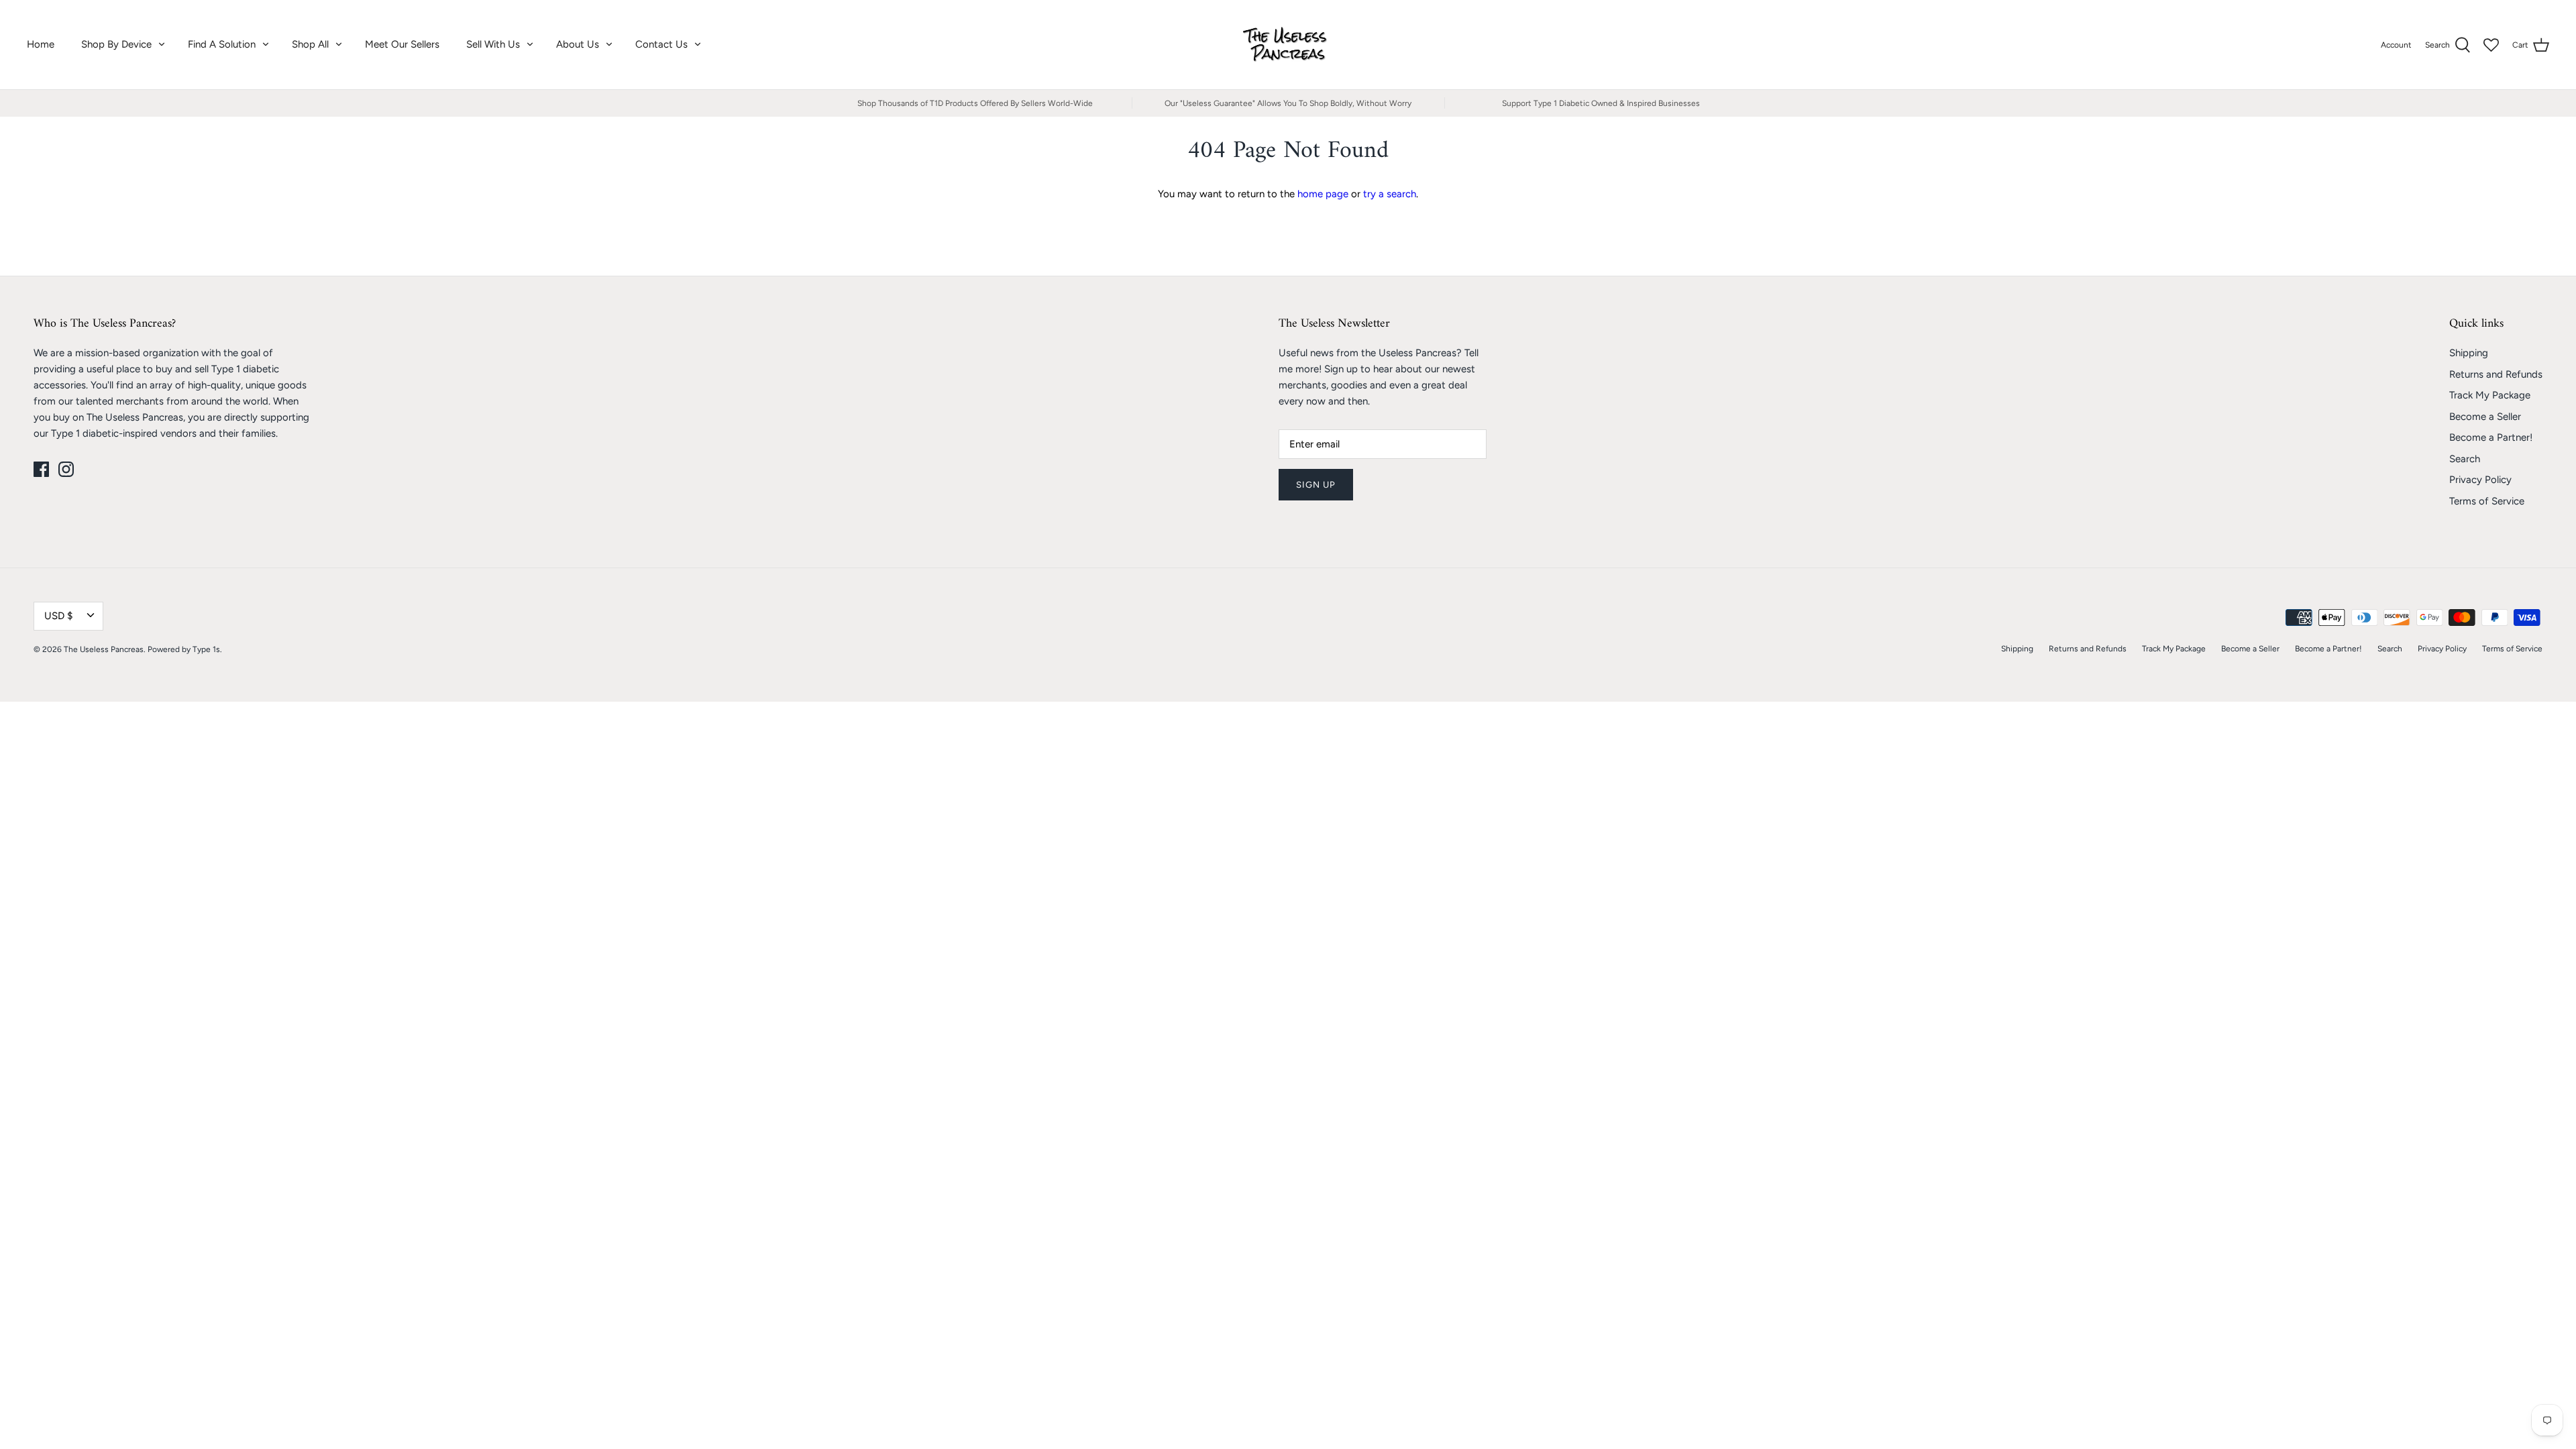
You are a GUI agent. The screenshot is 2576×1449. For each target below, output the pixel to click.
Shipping (2469, 353)
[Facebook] (41, 469)
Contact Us (661, 44)
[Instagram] (66, 469)
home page (1323, 194)
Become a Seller (2485, 417)
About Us (578, 44)
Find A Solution (222, 44)
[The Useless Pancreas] (1288, 45)
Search (2465, 459)
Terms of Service (2487, 501)
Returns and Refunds (2496, 374)
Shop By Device (116, 44)
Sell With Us (493, 44)
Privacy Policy (2480, 480)
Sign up (1316, 485)
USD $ (58, 616)
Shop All (310, 44)
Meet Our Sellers (402, 44)
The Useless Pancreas (104, 649)
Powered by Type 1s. (185, 649)
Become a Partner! (2491, 437)
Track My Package (2490, 395)
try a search (1390, 194)
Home (41, 44)
